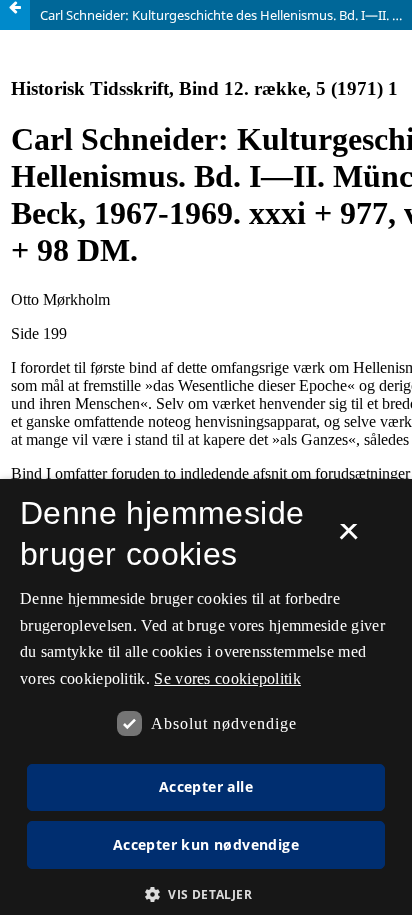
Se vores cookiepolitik (227, 678)
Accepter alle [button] (206, 786)
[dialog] (206, 697)
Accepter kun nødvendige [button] (206, 844)
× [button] (348, 538)
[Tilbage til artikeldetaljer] (15, 15)
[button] (206, 894)
